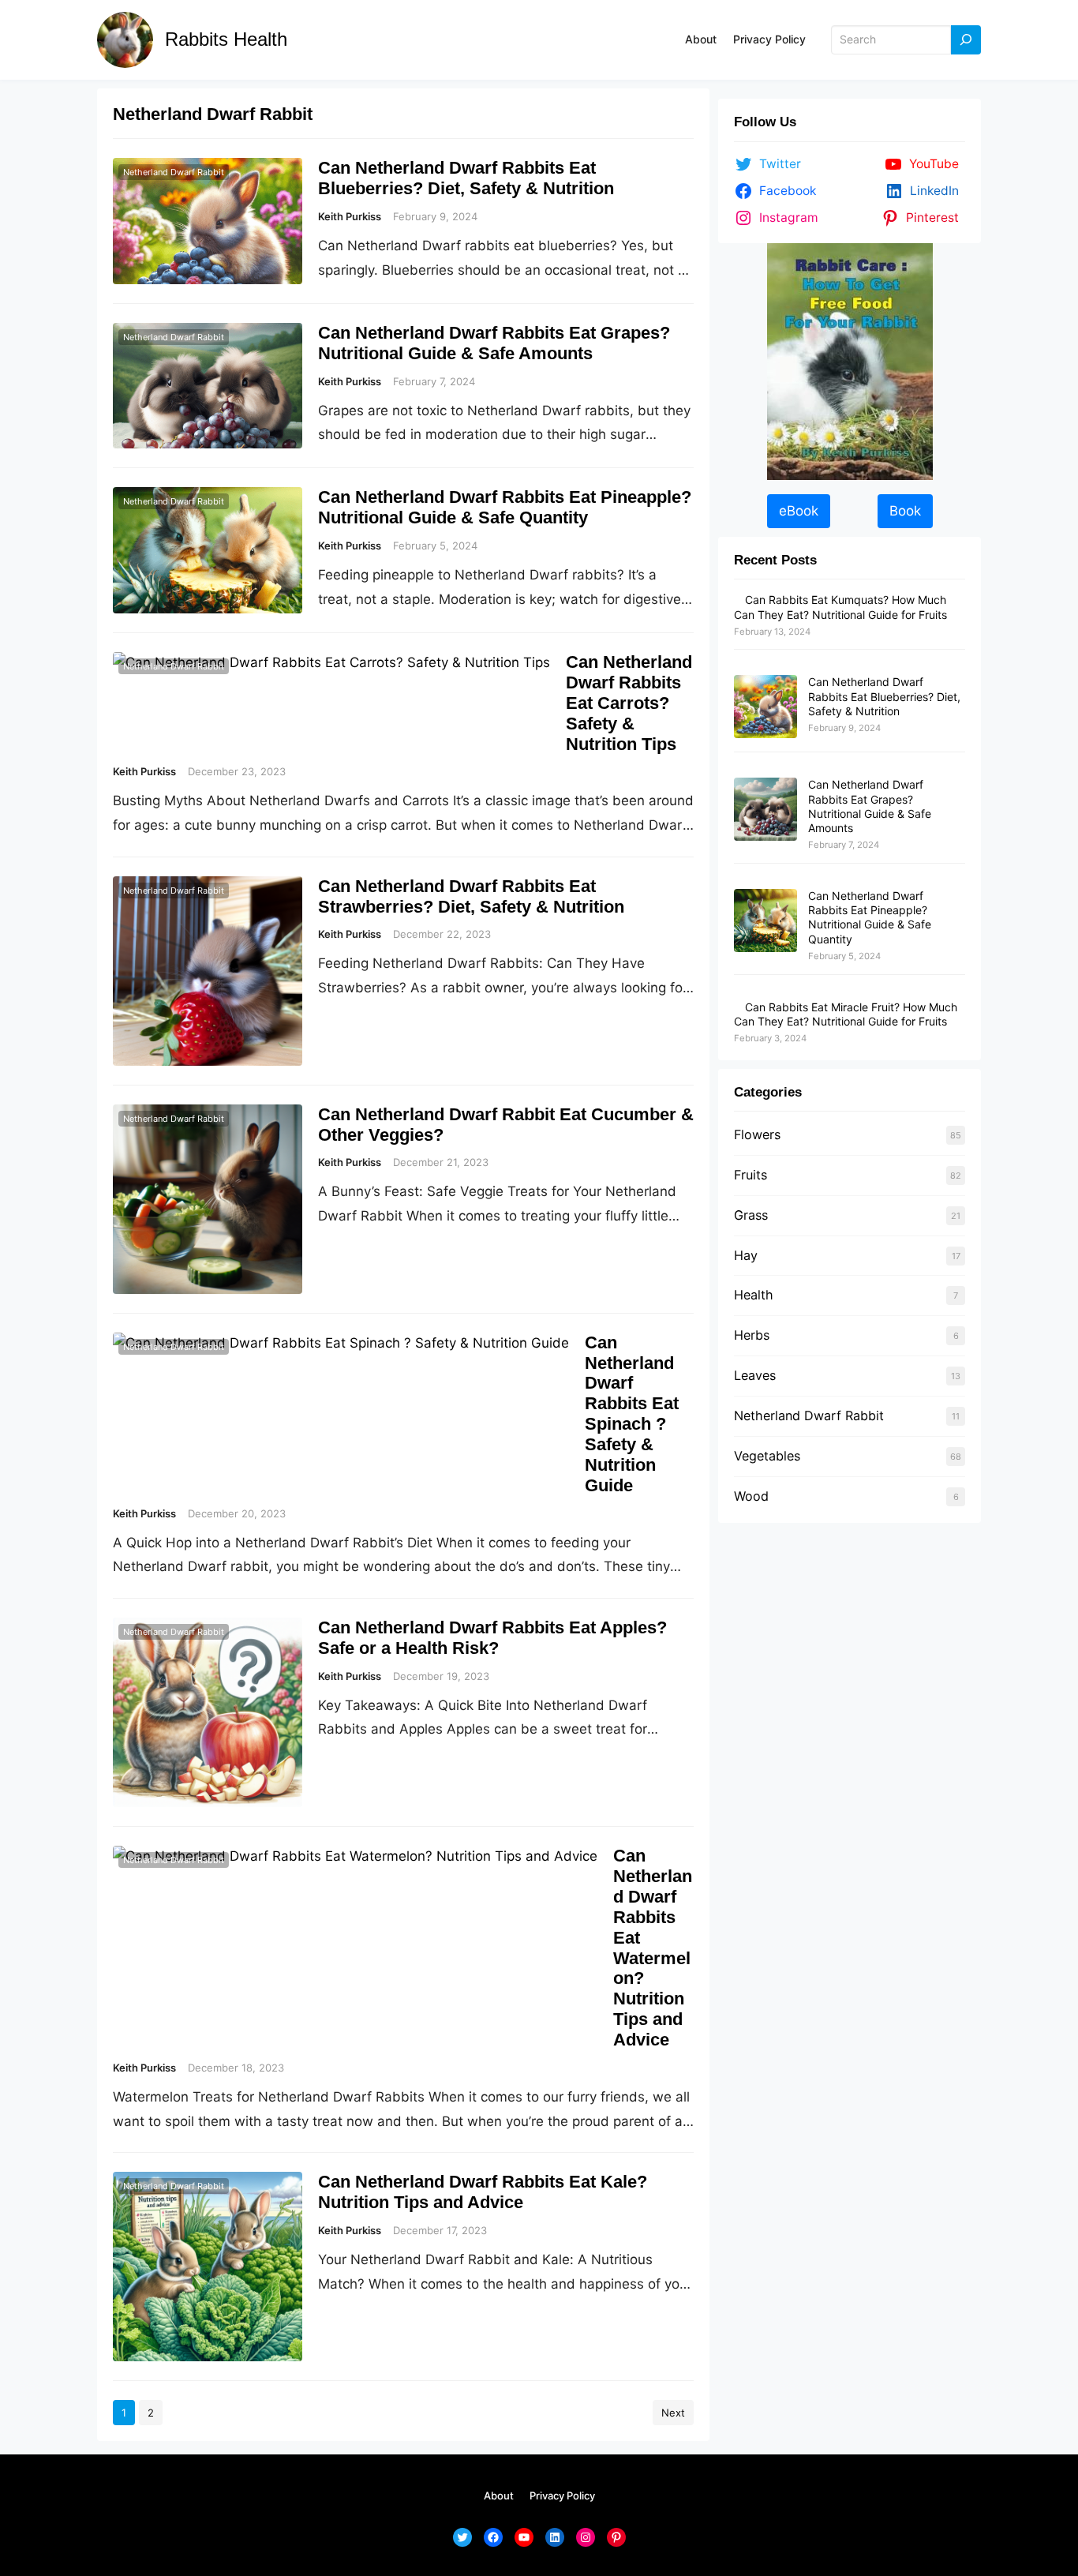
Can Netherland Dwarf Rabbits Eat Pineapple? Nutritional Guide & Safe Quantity (505, 507)
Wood (751, 1496)
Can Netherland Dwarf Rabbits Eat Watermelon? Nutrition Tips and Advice (653, 1948)
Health (754, 1295)
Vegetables (767, 1456)
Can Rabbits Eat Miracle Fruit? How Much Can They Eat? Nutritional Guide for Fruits (846, 1014)
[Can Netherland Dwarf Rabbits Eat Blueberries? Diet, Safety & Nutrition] (765, 707)
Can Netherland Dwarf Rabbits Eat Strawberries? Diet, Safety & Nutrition (471, 896)
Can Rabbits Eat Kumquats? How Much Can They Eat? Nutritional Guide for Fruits (840, 607)
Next (673, 2413)
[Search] (966, 40)
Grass (751, 1215)
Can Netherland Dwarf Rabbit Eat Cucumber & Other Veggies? (506, 1125)
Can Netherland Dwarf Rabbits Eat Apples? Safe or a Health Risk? (492, 1638)
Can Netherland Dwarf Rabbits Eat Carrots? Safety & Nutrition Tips (629, 703)
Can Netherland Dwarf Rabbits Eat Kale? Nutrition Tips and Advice (483, 2192)
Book (905, 511)
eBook (799, 511)
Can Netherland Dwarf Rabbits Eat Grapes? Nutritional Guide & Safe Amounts (494, 343)
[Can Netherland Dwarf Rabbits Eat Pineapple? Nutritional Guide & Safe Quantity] (765, 921)
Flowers (757, 1134)
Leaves (755, 1375)
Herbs (752, 1335)
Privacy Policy (769, 39)
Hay (746, 1255)
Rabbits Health (226, 39)
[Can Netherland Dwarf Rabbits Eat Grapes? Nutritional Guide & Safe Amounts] (765, 810)
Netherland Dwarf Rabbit (174, 172)
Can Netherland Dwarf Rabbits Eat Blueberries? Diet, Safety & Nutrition (466, 178)
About (701, 39)
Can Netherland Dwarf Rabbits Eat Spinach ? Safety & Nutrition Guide (632, 1414)
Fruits (750, 1175)
